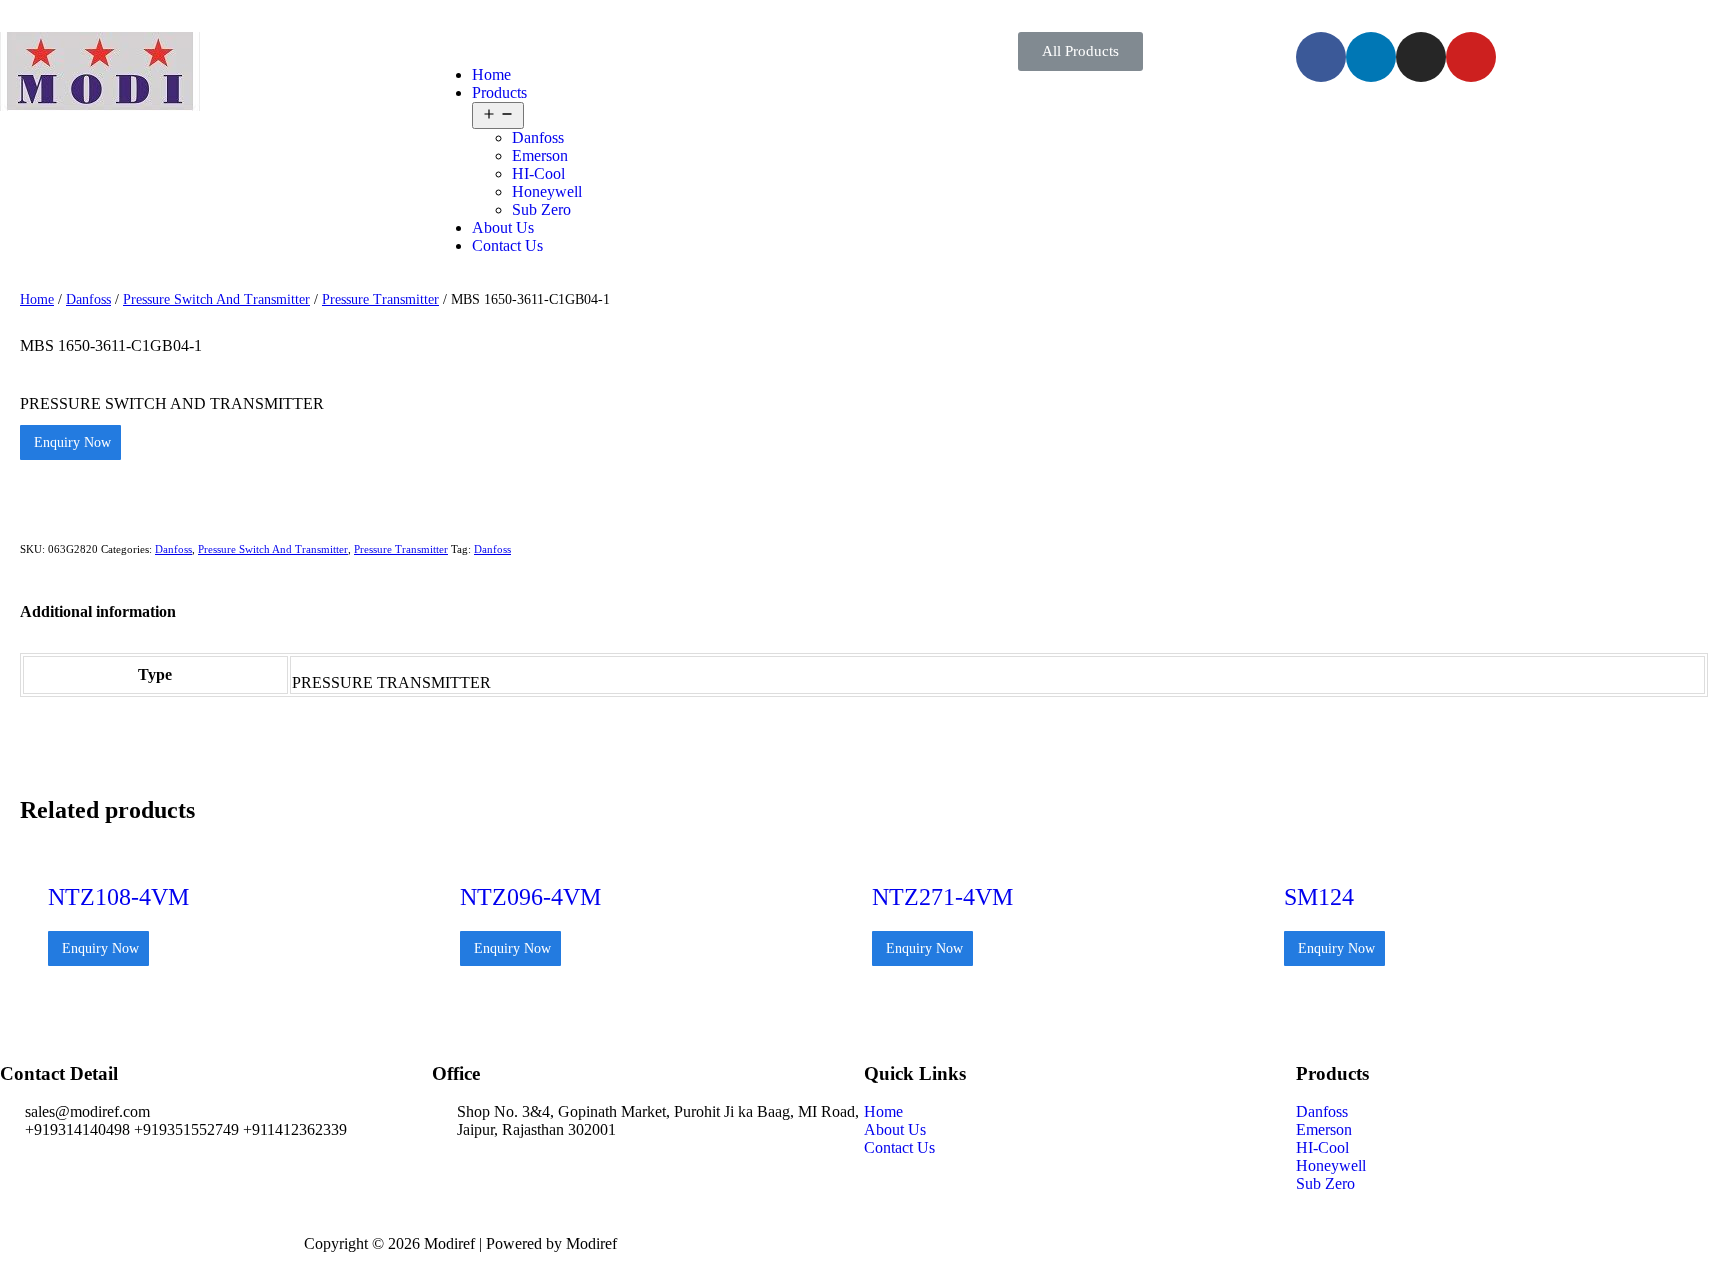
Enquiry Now (70, 442)
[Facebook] (1321, 57)
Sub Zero (541, 209)
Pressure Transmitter (380, 299)
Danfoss (538, 137)
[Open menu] (498, 115)
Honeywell (547, 191)
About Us (503, 227)
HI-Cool (538, 173)
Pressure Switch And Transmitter (216, 299)
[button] (1080, 51)
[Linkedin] (1371, 57)
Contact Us (507, 245)
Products (499, 92)
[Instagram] (1421, 57)
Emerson (540, 155)
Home (491, 74)
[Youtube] (1471, 57)
